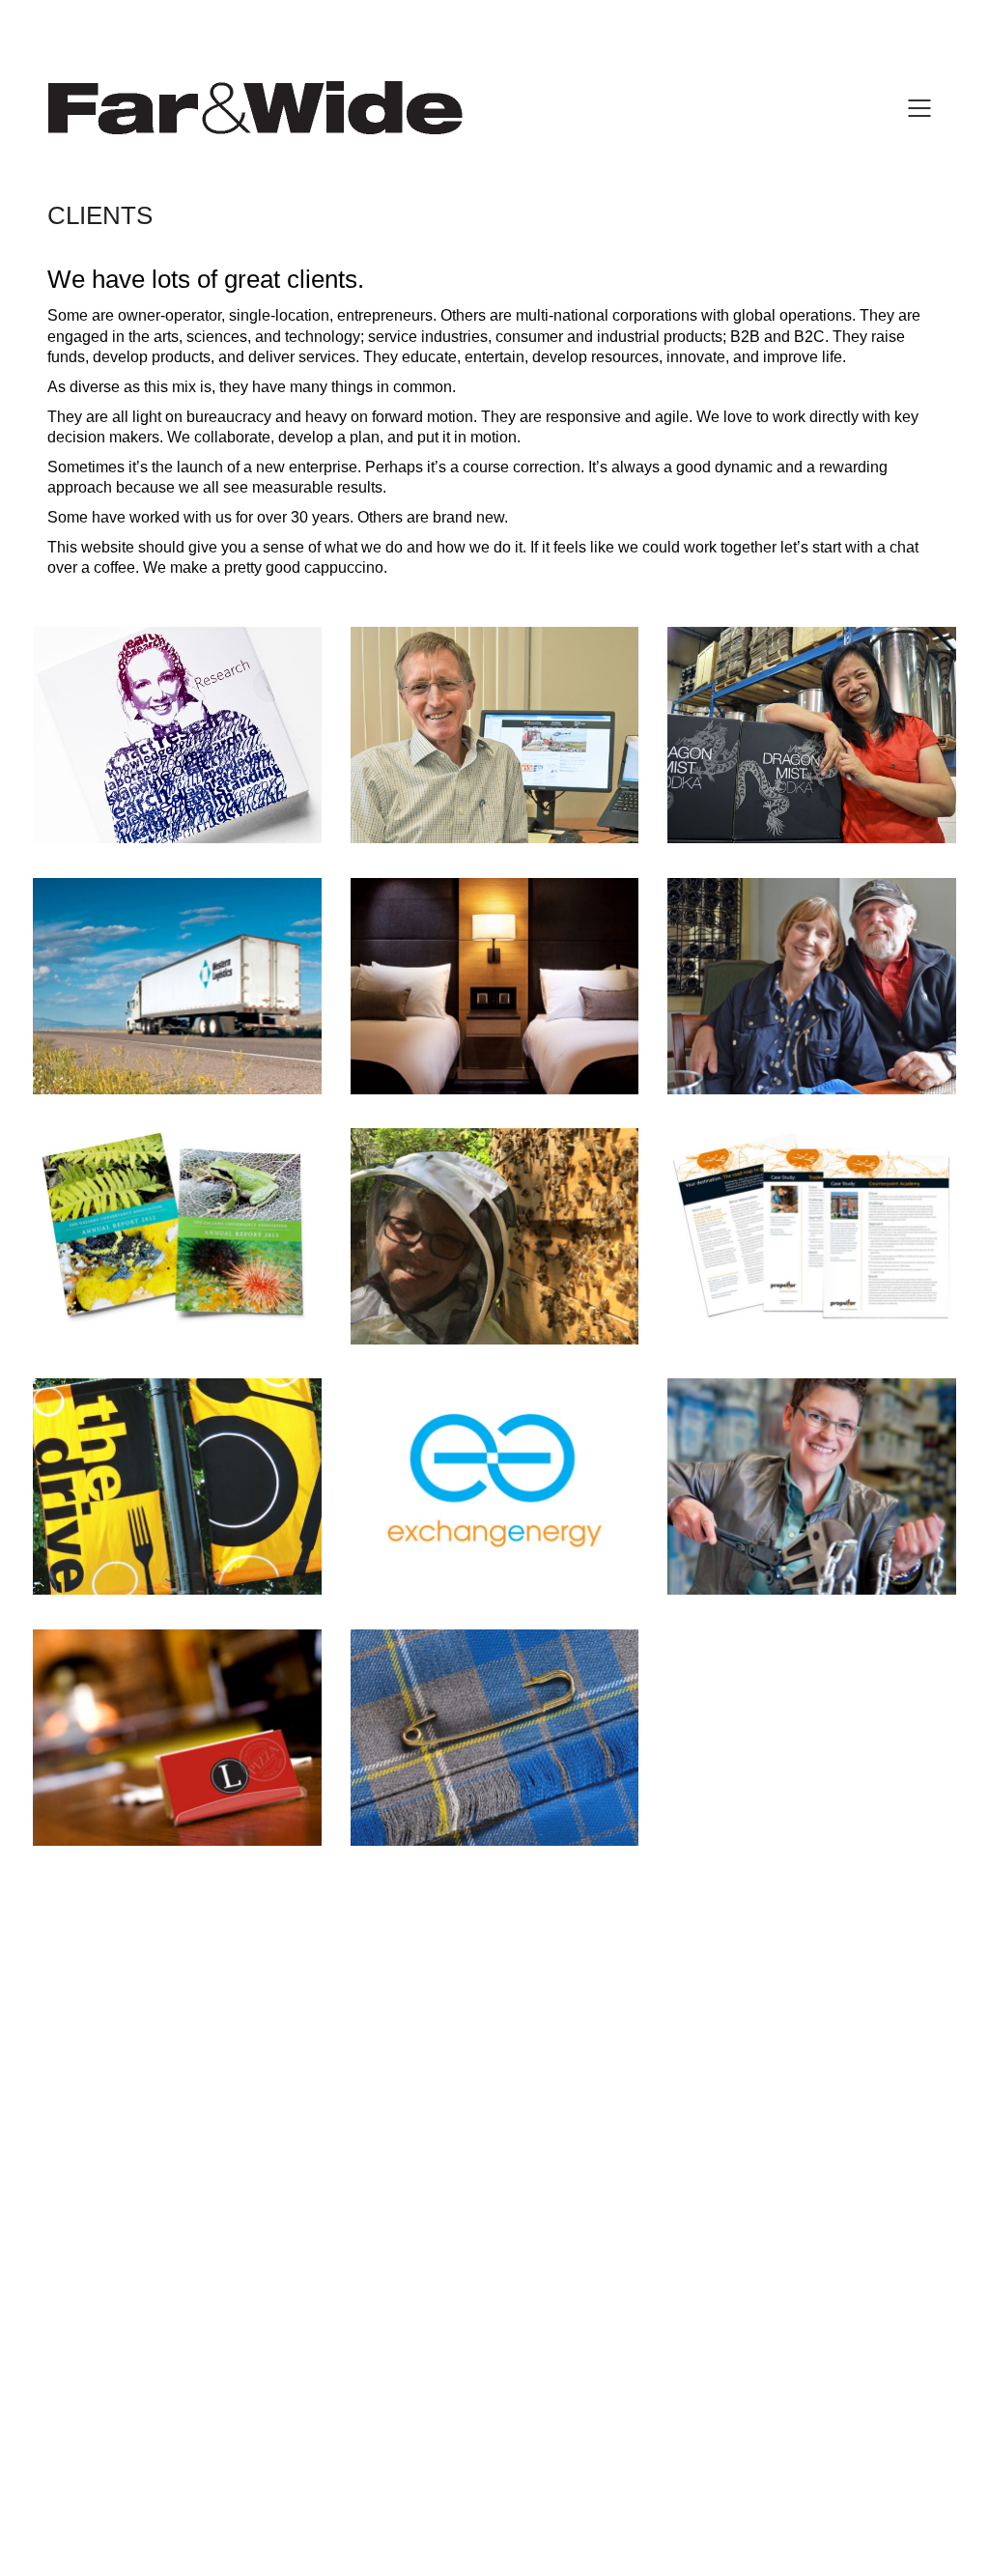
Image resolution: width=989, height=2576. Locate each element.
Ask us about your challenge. (495, 2040)
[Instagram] (493, 2437)
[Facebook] (444, 2437)
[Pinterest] (541, 2437)
